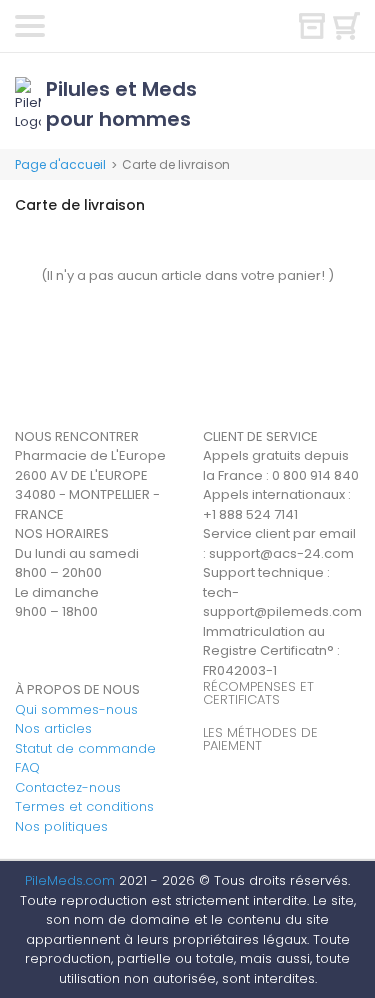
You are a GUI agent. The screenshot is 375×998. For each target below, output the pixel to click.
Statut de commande (85, 748)
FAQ (27, 767)
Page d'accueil (60, 164)
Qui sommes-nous (76, 709)
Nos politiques (61, 826)
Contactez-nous (68, 787)
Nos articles (53, 728)
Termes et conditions (84, 806)
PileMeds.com (70, 880)
